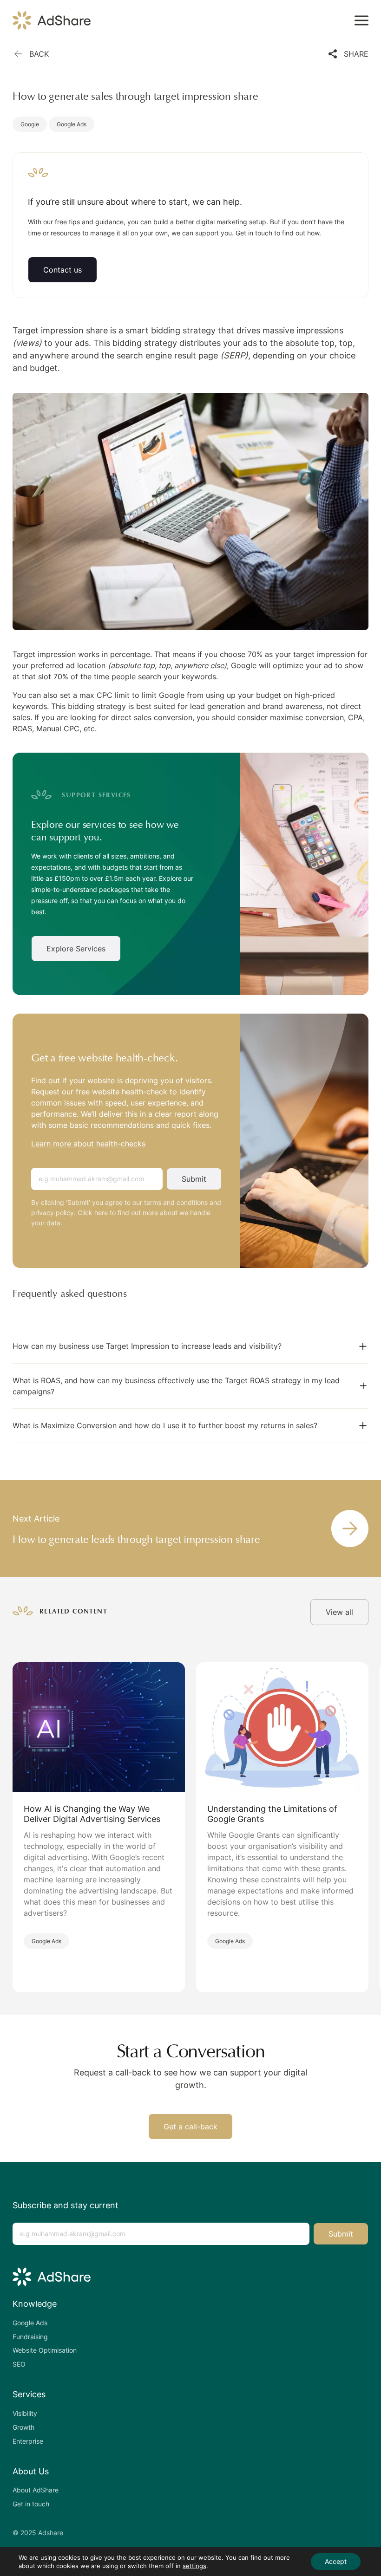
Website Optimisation (45, 2350)
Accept (336, 2561)
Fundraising (30, 2337)
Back (39, 54)
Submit (194, 1179)
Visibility (25, 2413)
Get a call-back (190, 2127)
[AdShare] (52, 20)
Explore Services (76, 949)
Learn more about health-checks (88, 1144)
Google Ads (72, 124)
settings (194, 2566)
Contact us (62, 270)
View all (339, 1612)
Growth (23, 2427)
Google (30, 124)
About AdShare (36, 2490)
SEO (19, 2364)
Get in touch (31, 2504)
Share (356, 54)
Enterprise (28, 2441)
